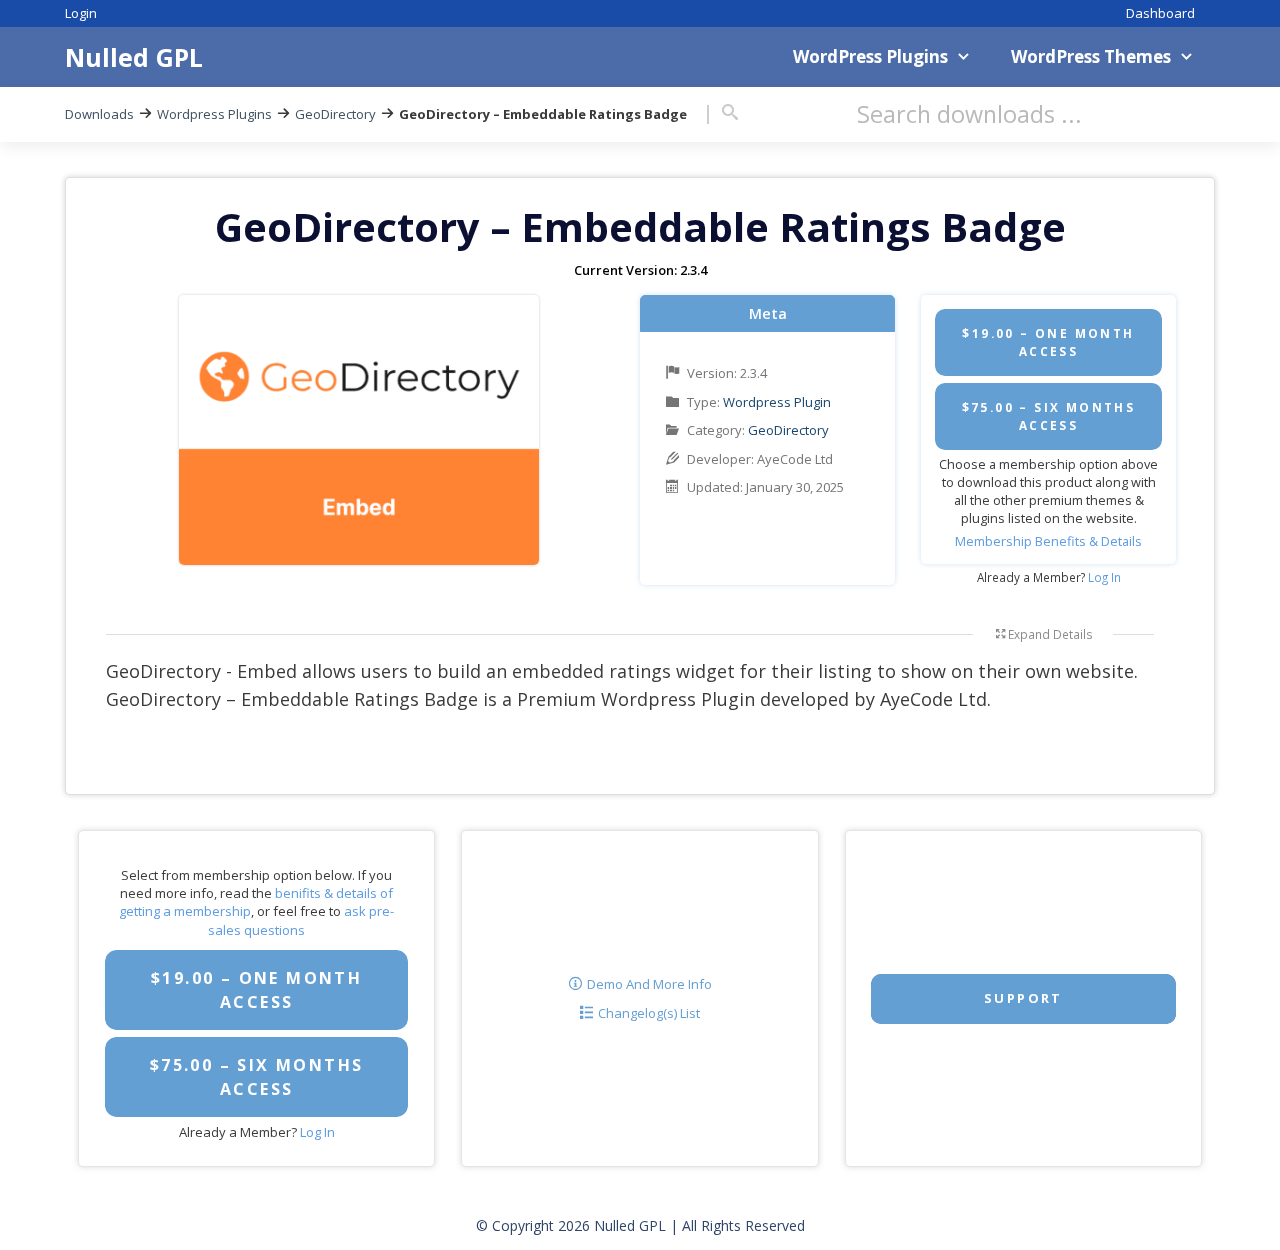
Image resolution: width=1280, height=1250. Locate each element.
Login (81, 13)
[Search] (730, 113)
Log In (1104, 577)
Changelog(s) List (649, 1013)
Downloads (99, 114)
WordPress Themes (1091, 56)
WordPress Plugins (870, 56)
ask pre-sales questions (301, 920)
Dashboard (1160, 13)
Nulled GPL (134, 57)
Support (1023, 998)
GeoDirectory (335, 114)
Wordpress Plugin (777, 402)
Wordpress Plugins (214, 114)
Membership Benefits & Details (1048, 541)
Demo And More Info (649, 984)
